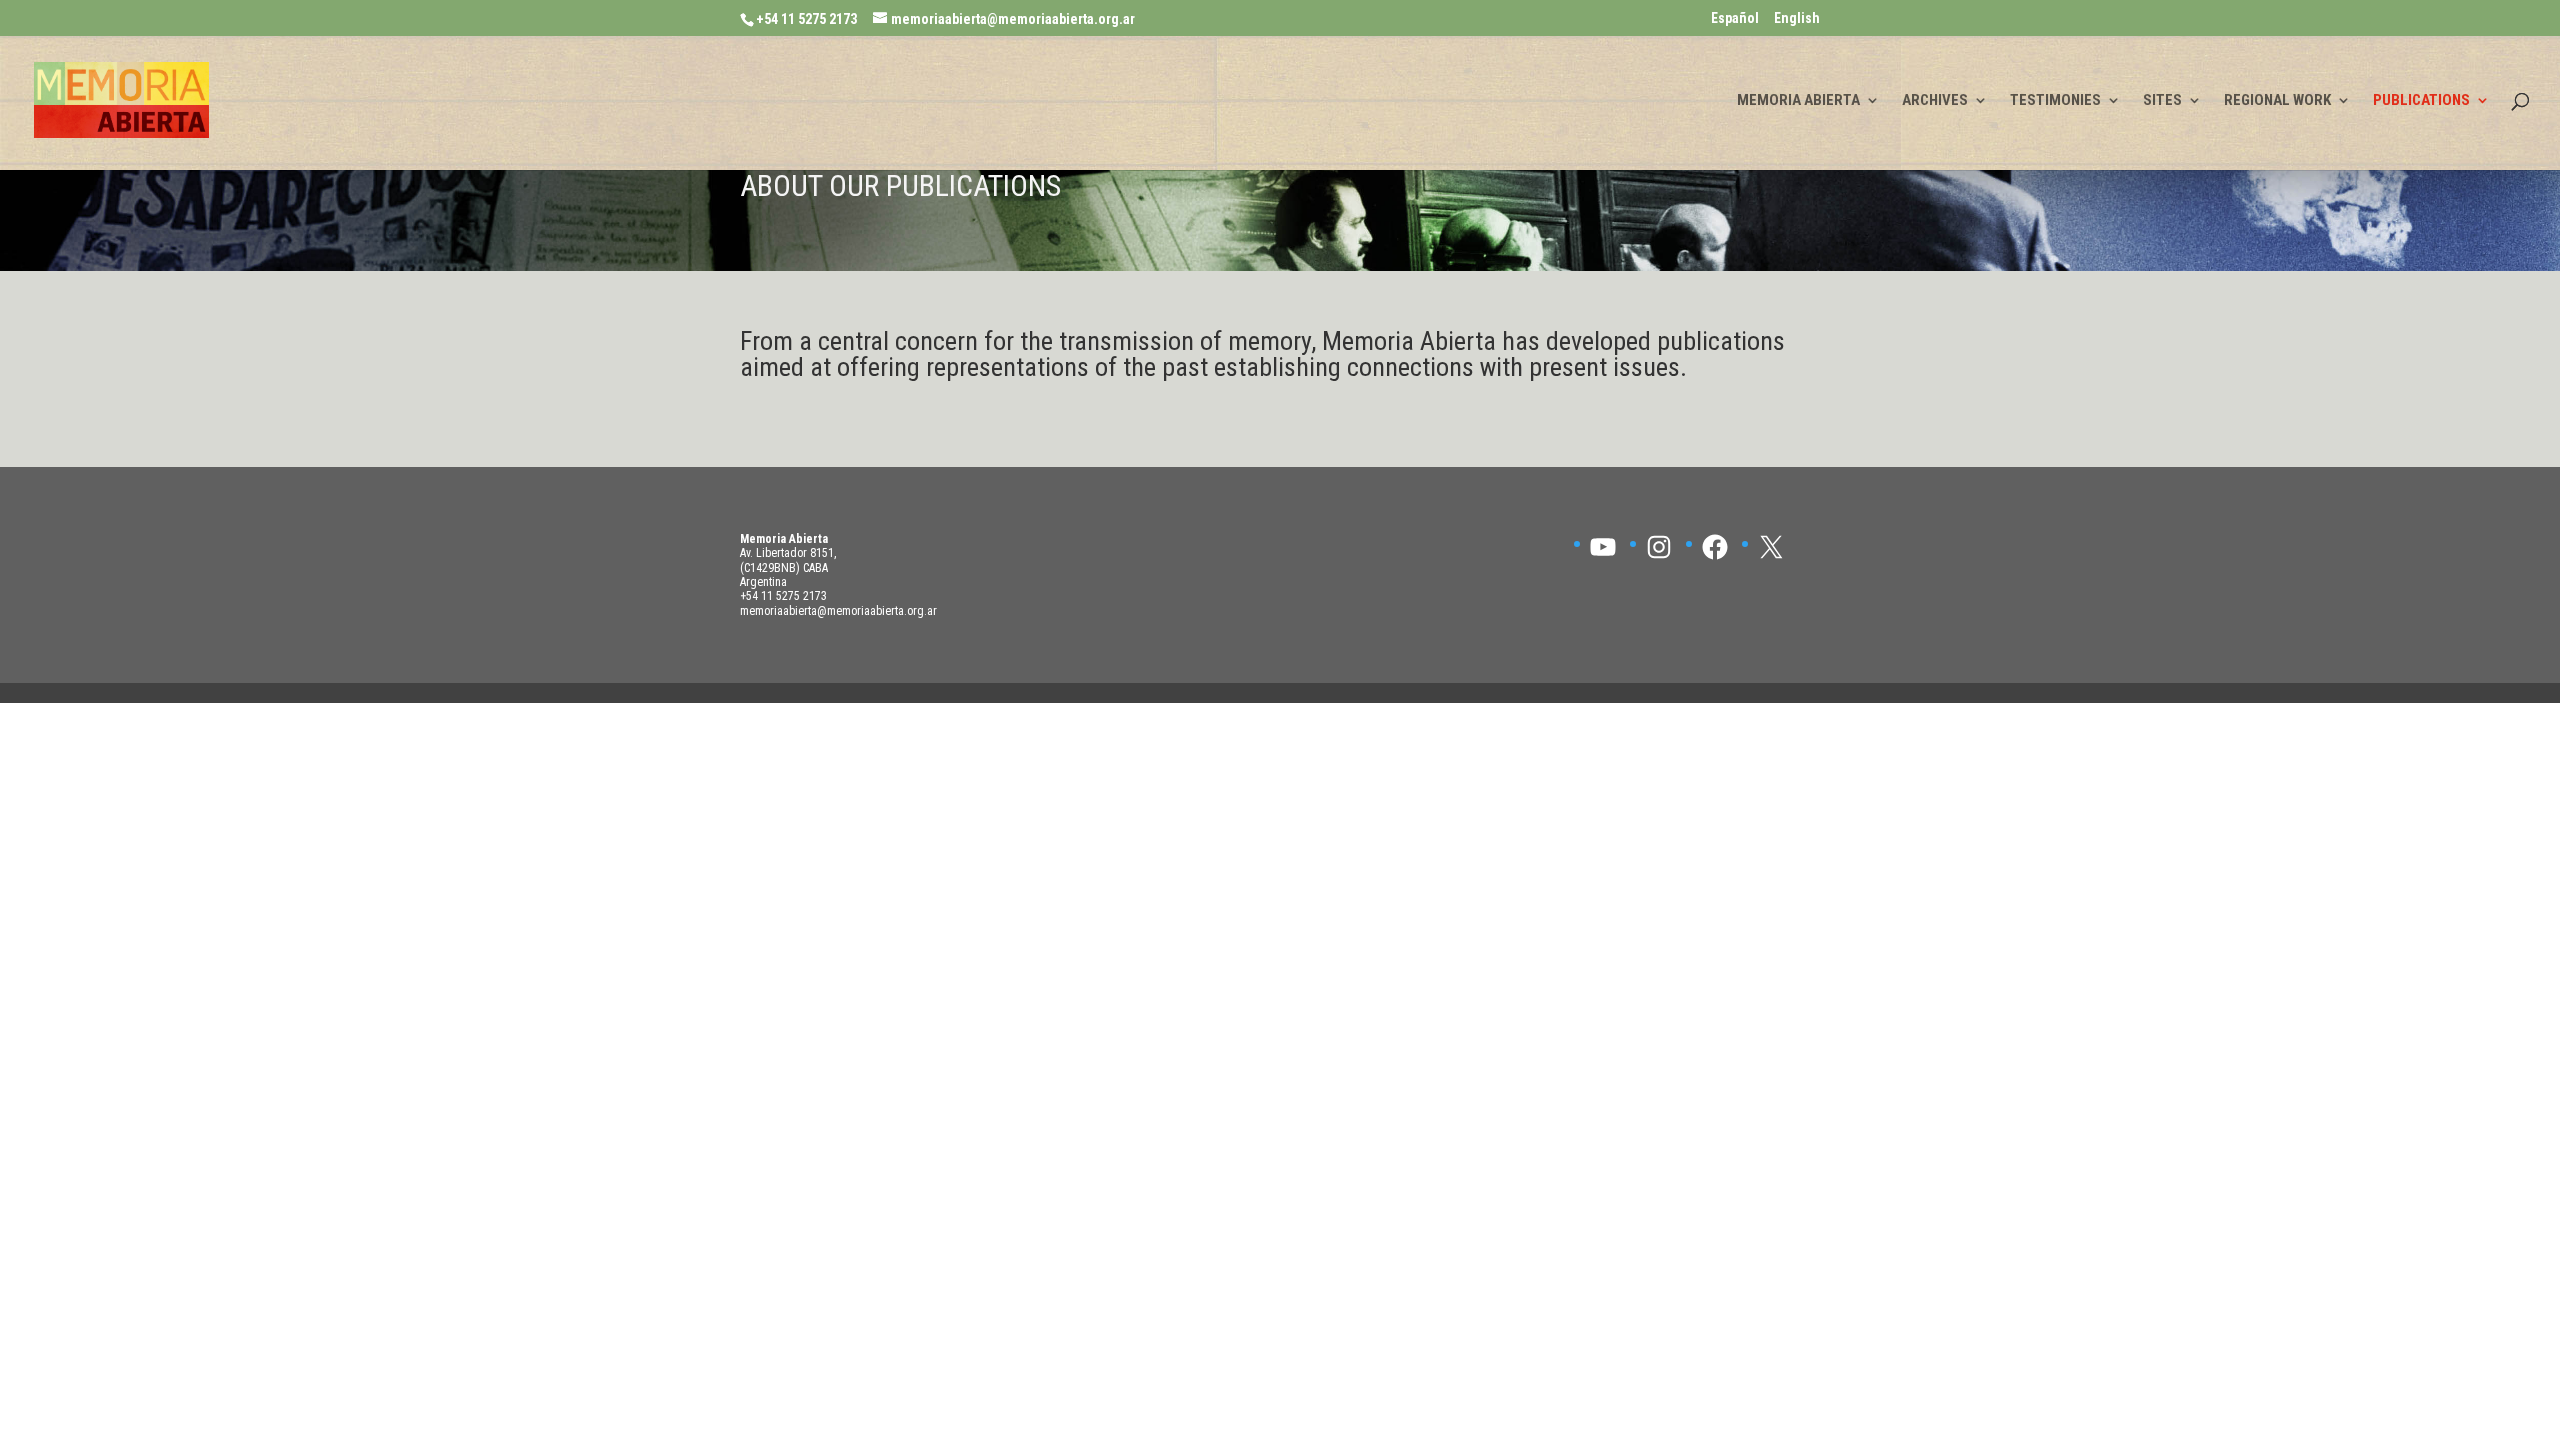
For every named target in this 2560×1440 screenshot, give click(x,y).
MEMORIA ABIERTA (1798, 101)
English (1797, 18)
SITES (2162, 101)
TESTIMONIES (2055, 101)
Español (1735, 18)
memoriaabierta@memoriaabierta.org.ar (838, 611)
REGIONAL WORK (2277, 101)
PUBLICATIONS (2421, 101)
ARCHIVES (1935, 101)
